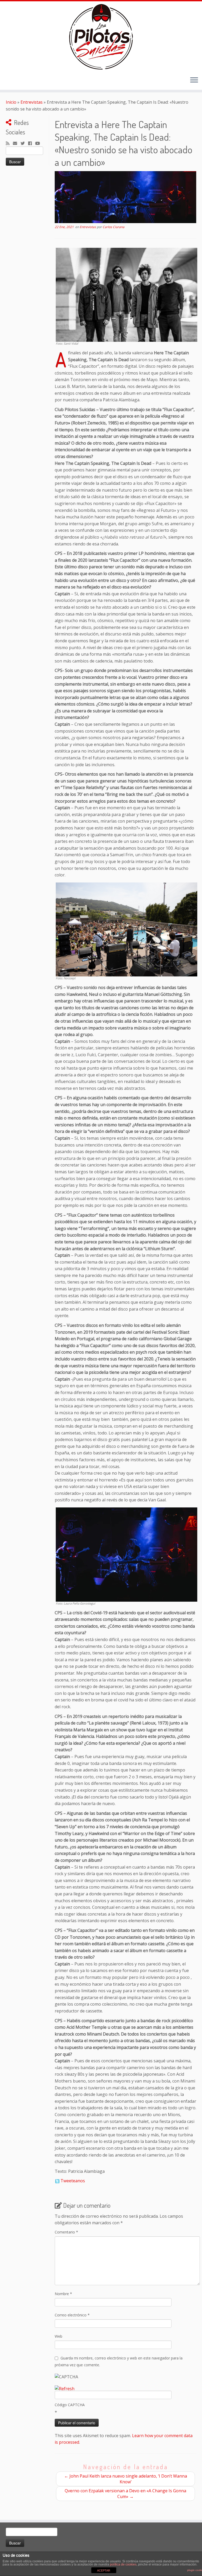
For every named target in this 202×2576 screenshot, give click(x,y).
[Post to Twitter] (57, 2181)
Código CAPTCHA (70, 2405)
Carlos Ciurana (113, 227)
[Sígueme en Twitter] (24, 144)
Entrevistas (32, 102)
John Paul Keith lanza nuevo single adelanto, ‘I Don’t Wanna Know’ (126, 2479)
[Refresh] (65, 2389)
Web (59, 2336)
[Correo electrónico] (17, 144)
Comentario (66, 2232)
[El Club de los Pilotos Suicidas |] (101, 37)
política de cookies (123, 2564)
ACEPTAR (104, 2570)
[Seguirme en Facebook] (32, 144)
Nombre (63, 2294)
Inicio (11, 102)
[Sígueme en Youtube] (39, 144)
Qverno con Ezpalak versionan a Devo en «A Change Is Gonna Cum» (125, 2494)
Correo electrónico (72, 2315)
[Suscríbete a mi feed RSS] (9, 144)
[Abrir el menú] (194, 80)
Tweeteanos (73, 2181)
